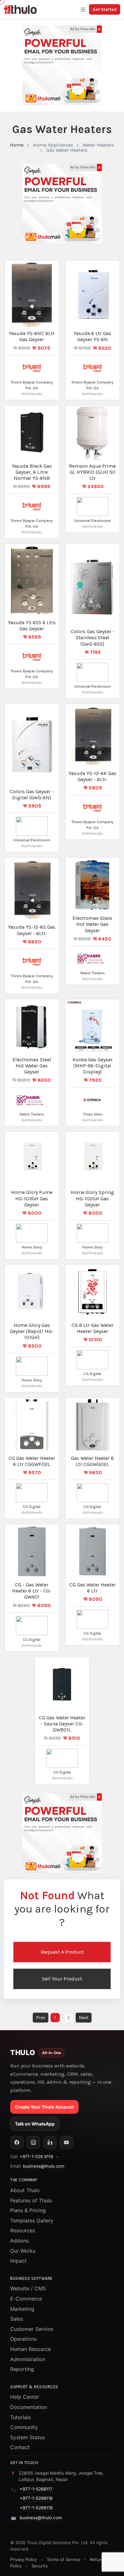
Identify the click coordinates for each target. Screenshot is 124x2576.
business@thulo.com (44, 2166)
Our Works (23, 2251)
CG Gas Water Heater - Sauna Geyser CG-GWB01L (62, 1724)
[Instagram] (33, 2142)
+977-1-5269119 (36, 2508)
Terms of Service (63, 2559)
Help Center (25, 2397)
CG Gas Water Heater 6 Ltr (93, 1588)
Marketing (22, 2309)
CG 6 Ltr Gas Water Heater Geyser (93, 1328)
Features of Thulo (31, 2200)
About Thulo (25, 2190)
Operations (23, 2339)
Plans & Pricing (28, 2210)
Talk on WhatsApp (35, 2124)
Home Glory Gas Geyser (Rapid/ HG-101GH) (32, 1331)
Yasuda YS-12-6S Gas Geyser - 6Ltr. (32, 930)
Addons (19, 2241)
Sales (17, 2319)
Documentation (29, 2407)
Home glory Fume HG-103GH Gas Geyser (32, 1198)
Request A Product (62, 1952)
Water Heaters (98, 145)
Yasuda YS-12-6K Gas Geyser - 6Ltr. (93, 776)
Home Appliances (53, 145)
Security (40, 2566)
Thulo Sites (93, 1114)
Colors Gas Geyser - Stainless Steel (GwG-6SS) (93, 637)
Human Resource (31, 2349)
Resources (23, 2230)
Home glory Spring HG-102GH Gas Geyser (92, 1198)
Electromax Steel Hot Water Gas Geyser (32, 1066)
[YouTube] (66, 2142)
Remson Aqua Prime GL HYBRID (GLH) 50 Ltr (92, 472)
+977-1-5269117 (36, 2489)
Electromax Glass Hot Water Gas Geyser (92, 924)
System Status (28, 2437)
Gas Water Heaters (67, 150)
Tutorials (21, 2417)
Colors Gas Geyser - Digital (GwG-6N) (32, 794)
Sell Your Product (62, 1979)
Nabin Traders (93, 973)
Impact (18, 2261)
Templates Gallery (32, 2221)
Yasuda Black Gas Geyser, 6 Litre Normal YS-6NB (32, 472)
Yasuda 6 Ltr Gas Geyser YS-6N (92, 336)
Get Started (105, 9)
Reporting (22, 2369)
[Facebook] (17, 2142)
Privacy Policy (24, 2559)
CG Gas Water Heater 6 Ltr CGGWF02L (32, 1461)
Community (24, 2427)
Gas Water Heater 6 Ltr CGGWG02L (92, 1461)
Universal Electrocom (93, 521)
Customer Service (32, 2329)
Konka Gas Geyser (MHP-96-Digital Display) (93, 1066)
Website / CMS (28, 2288)
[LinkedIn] (50, 2142)
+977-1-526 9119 (36, 2156)
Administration (28, 2359)
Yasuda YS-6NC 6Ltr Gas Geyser (32, 336)
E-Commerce (26, 2299)
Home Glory (32, 1247)
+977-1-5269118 (36, 2498)
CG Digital (92, 1374)
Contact (20, 2447)
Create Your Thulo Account (44, 2107)
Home (17, 145)
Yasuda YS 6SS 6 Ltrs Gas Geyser (32, 626)
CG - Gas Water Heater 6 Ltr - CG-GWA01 (32, 1591)
